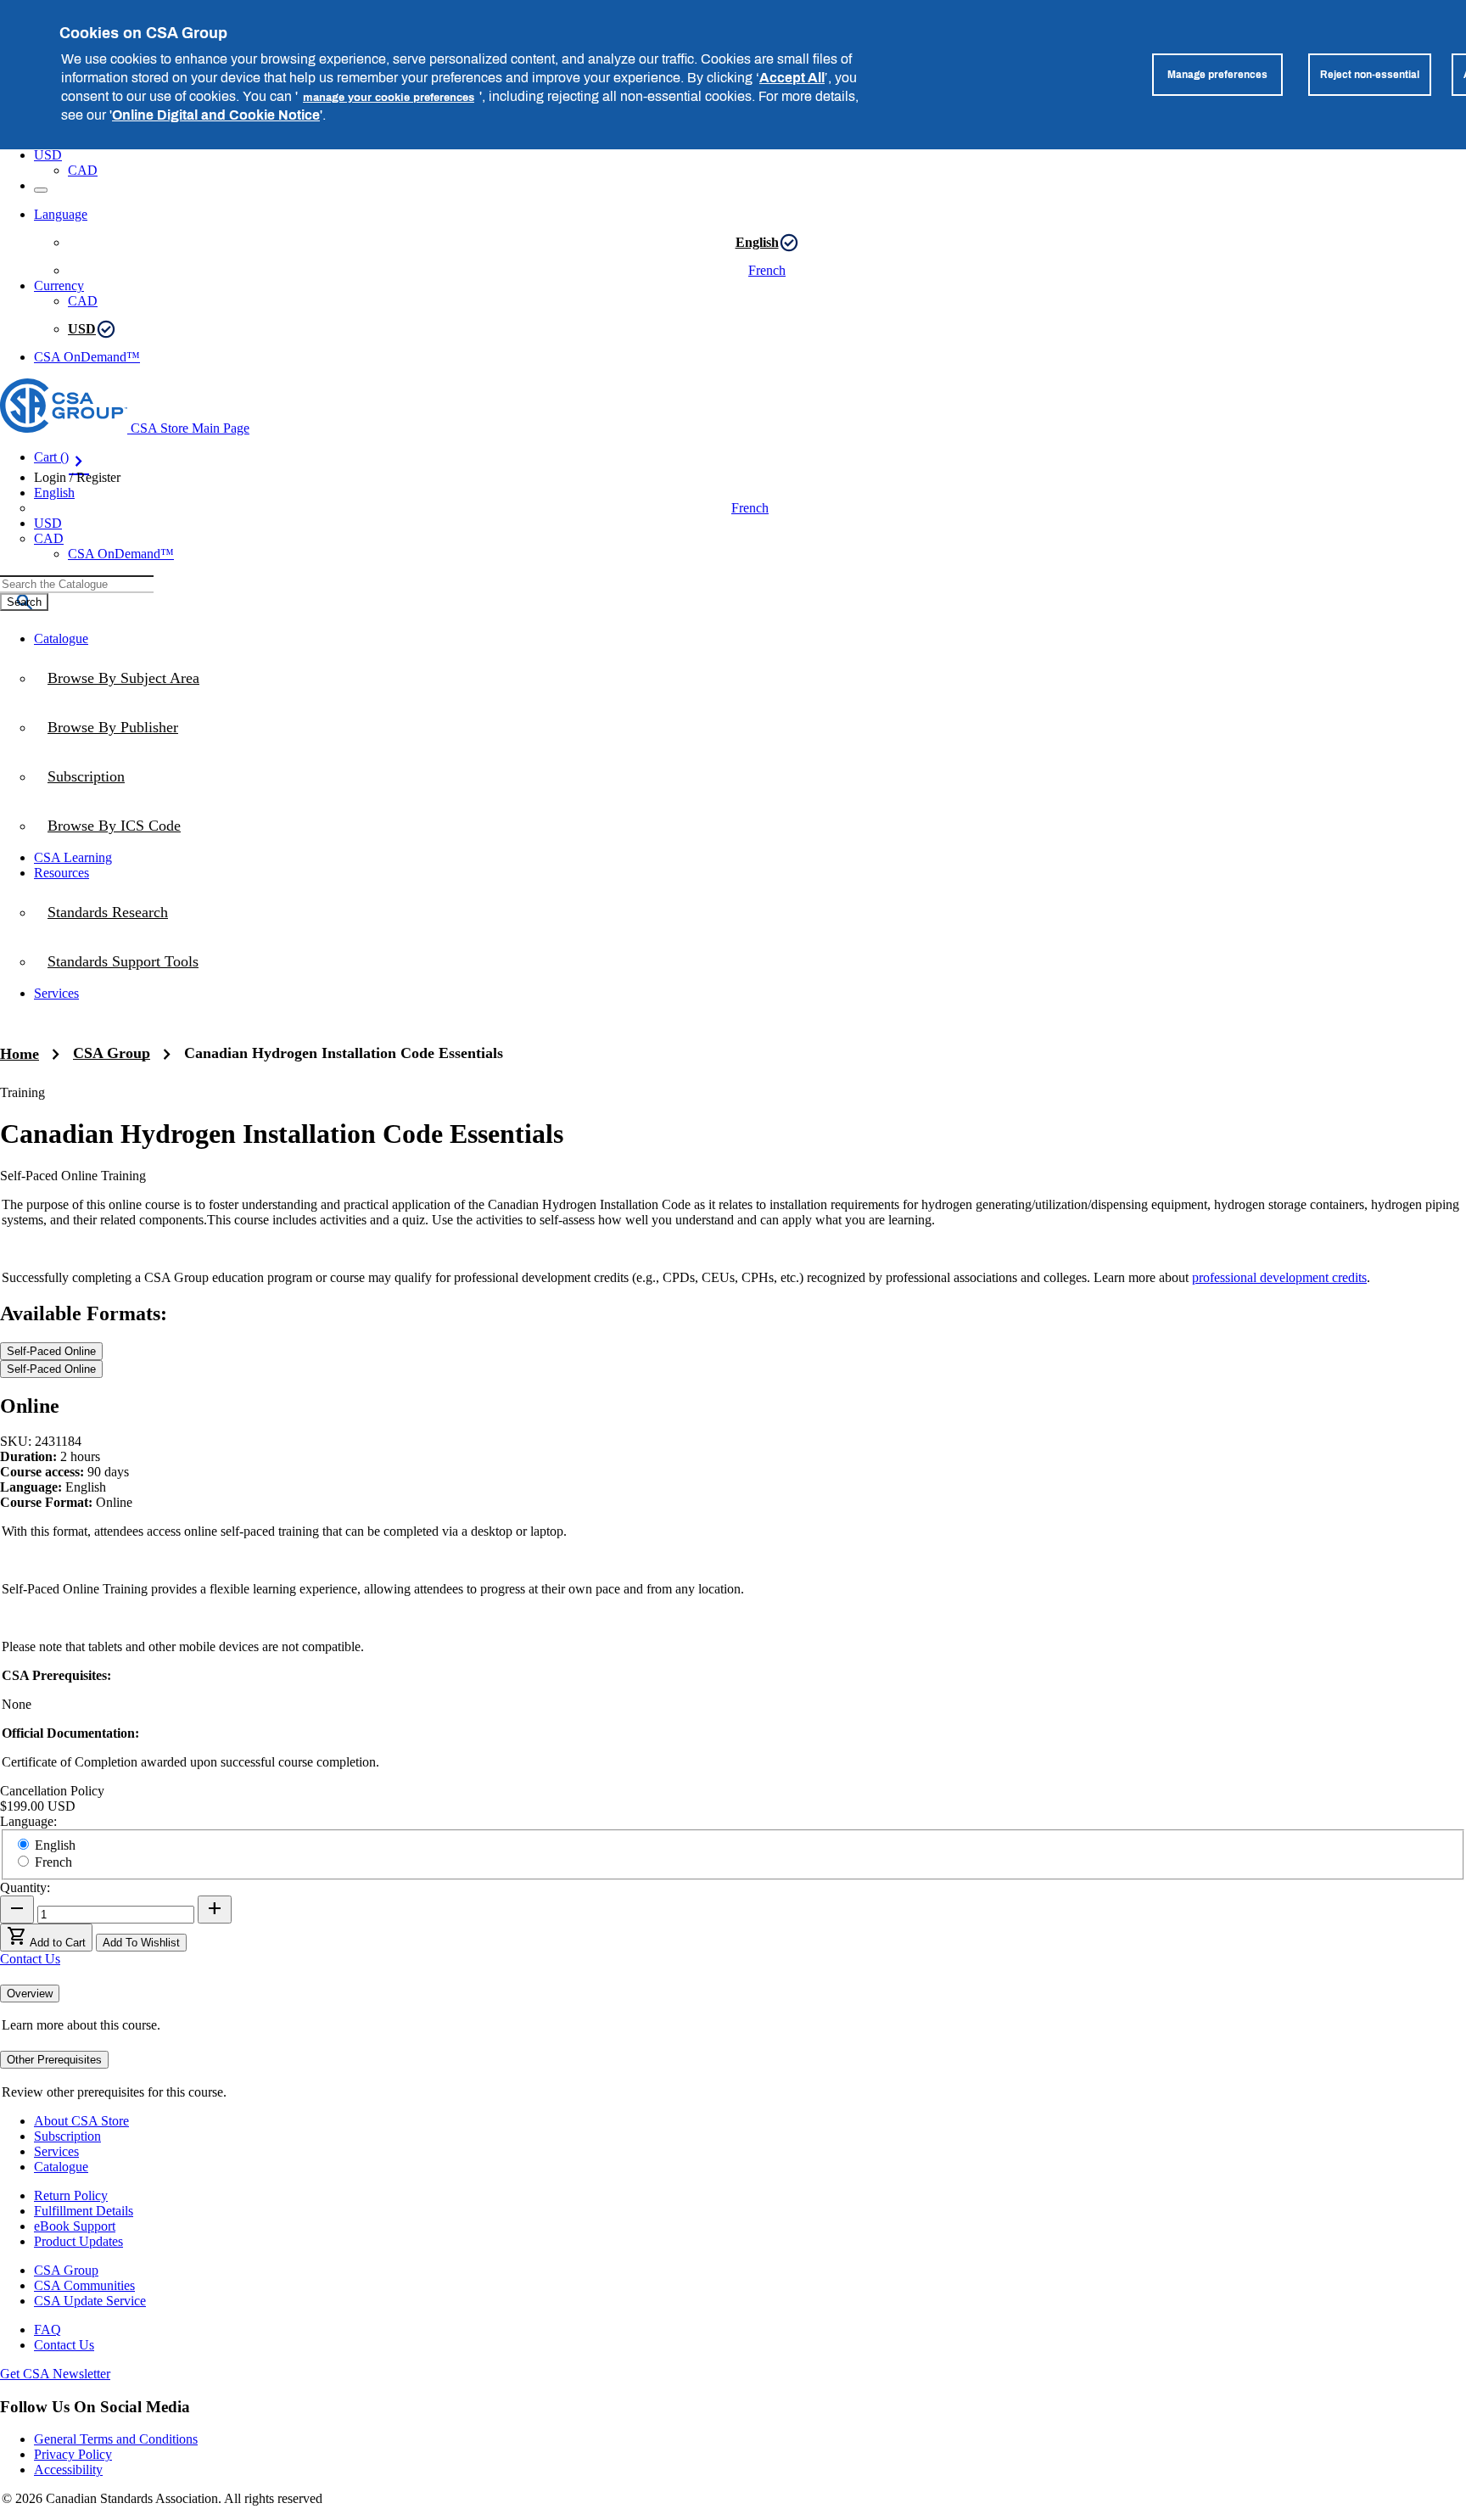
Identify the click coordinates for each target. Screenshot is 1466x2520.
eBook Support (75, 2226)
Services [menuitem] (56, 993)
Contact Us (30, 1959)
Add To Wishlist (141, 1943)
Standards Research (108, 912)
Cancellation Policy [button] (52, 1791)
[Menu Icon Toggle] (41, 190)
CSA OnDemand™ (87, 357)
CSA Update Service (90, 2301)
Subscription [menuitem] (86, 776)
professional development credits (1279, 1277)
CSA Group (112, 1053)
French (767, 270)
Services (56, 2151)
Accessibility (68, 2470)
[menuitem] (750, 826)
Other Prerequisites (54, 2060)
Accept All (792, 77)
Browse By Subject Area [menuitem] (123, 678)
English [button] (54, 493)
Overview (30, 1994)
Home (20, 1054)
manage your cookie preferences (389, 97)
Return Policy (71, 2195)
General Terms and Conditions (116, 2439)
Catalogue (61, 2167)
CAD (83, 170)
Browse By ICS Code (114, 826)
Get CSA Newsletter (55, 2374)
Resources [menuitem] (62, 873)
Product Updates (78, 2241)
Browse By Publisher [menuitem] (113, 727)
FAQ (48, 2330)
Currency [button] (59, 286)
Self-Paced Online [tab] (51, 1351)
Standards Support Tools (123, 961)
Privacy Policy (73, 2454)
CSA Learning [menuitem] (73, 857)
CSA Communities (84, 2285)
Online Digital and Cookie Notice (216, 115)
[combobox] (77, 584)
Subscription (67, 2136)
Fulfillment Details (84, 2211)
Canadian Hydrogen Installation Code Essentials (344, 1053)
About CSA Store (81, 2121)
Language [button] (61, 214)
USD (48, 155)
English (757, 242)
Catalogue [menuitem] (61, 638)
